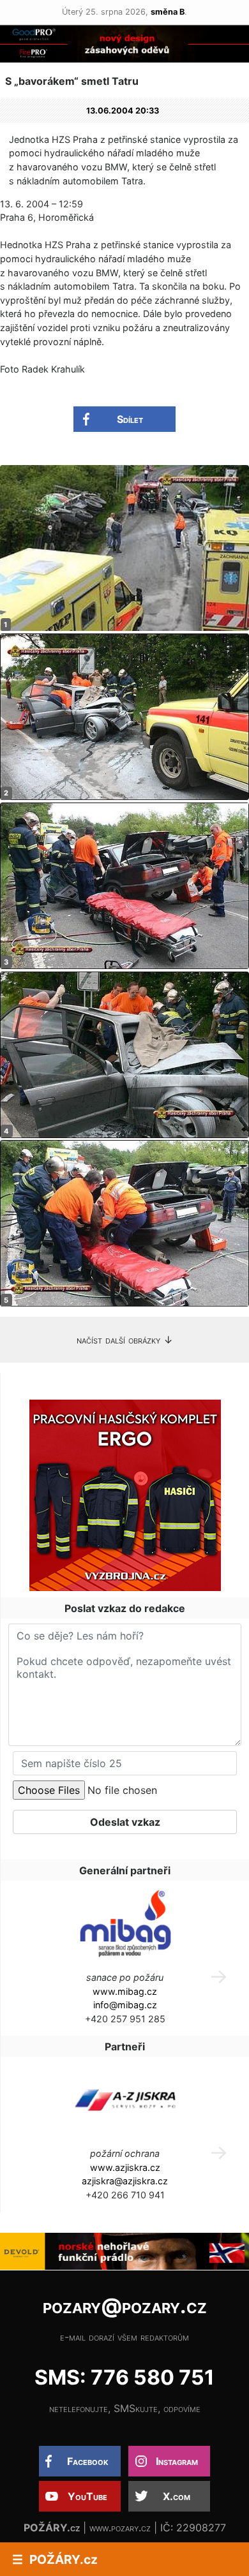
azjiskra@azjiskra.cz (125, 2181)
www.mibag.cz (125, 1991)
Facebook (88, 2461)
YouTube (87, 2496)
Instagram (177, 2461)
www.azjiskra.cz (125, 2167)
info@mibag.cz (125, 2005)
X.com (177, 2496)
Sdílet (130, 419)
